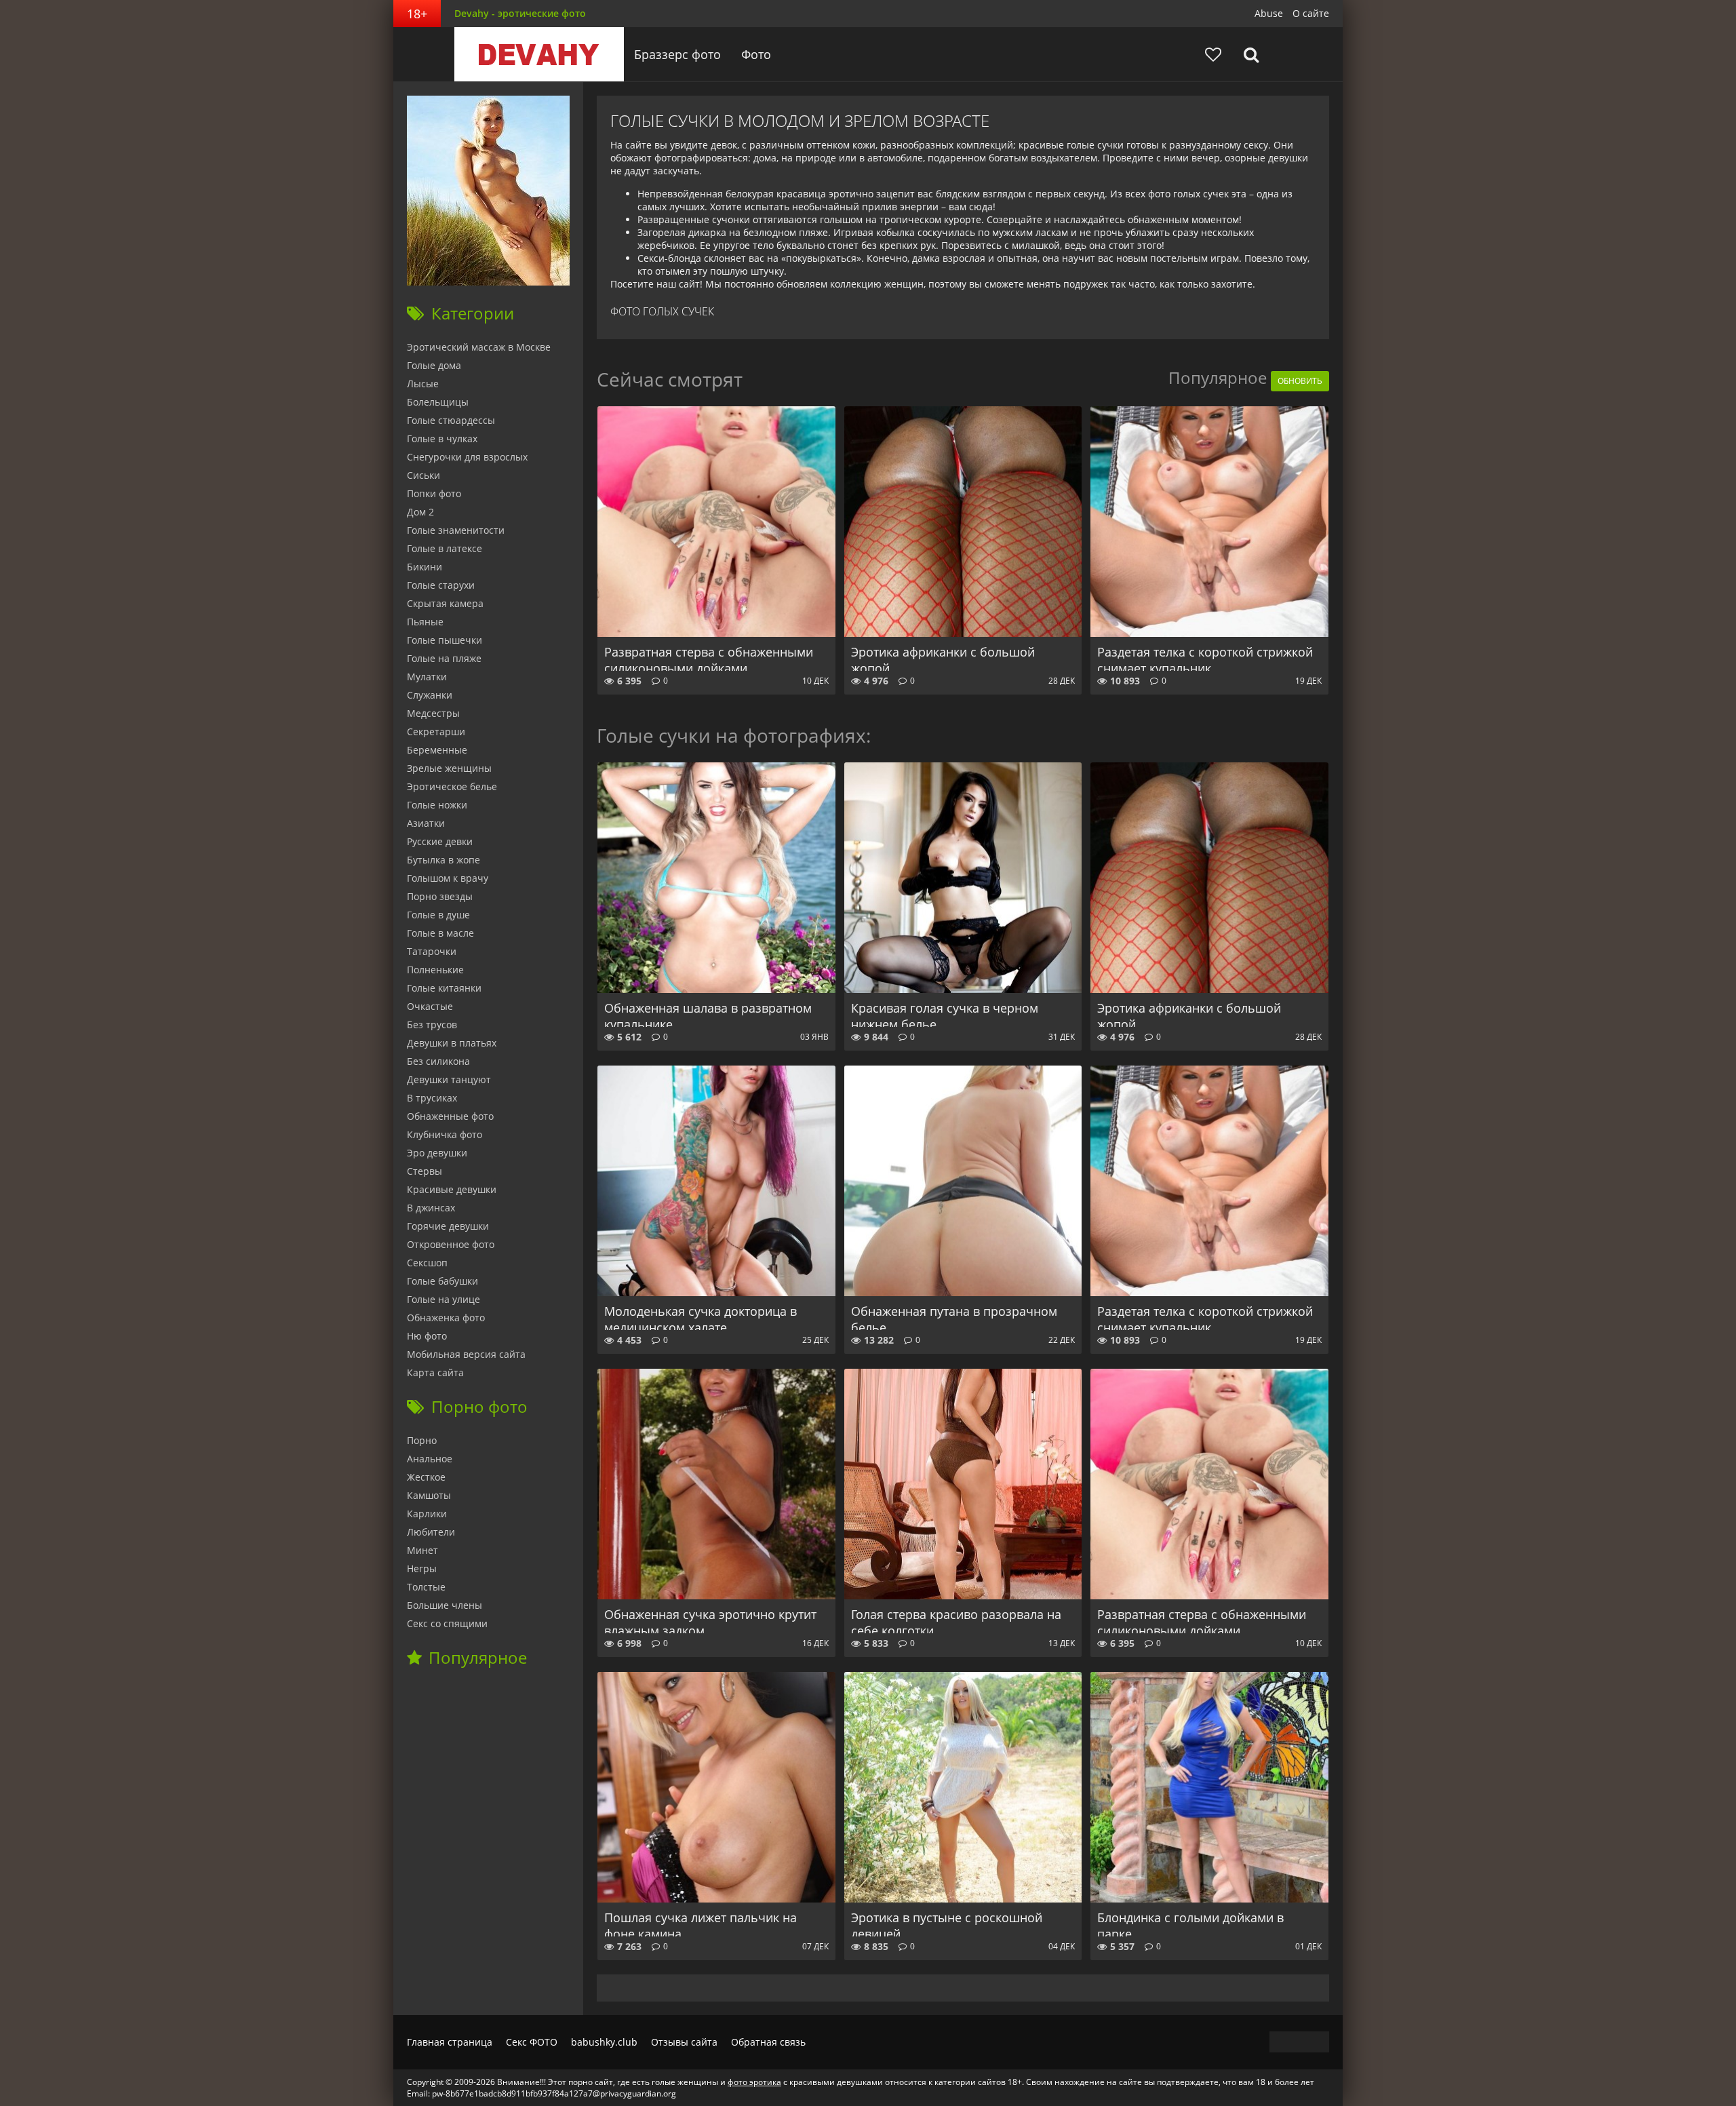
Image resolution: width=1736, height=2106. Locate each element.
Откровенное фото (451, 1244)
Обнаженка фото (446, 1318)
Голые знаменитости (456, 530)
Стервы (425, 1171)
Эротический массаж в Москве (479, 347)
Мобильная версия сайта (466, 1354)
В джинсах (431, 1208)
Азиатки (426, 823)
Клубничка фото (445, 1134)
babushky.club (604, 2042)
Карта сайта (435, 1372)
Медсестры (433, 713)
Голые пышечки (445, 640)
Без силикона (438, 1061)
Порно (422, 1440)
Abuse (1269, 13)
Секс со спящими (447, 1623)
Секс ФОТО (532, 2042)
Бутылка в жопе (443, 860)
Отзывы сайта (684, 2042)
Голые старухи (441, 585)
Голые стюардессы (451, 420)
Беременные (437, 750)
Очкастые (430, 1006)
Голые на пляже (444, 658)
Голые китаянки (444, 988)
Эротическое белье (452, 786)
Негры (422, 1568)
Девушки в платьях (452, 1043)
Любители (431, 1532)
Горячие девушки (448, 1226)
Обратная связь (768, 2042)
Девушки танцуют (449, 1079)
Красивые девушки (452, 1189)
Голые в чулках (442, 438)
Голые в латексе (445, 548)
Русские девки (440, 841)
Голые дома (434, 365)
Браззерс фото (677, 54)
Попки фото (434, 493)
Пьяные (425, 622)
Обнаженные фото (450, 1116)
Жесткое (426, 1477)
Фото (756, 54)
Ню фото (427, 1336)
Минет (422, 1550)
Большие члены (445, 1605)
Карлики (427, 1514)
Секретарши (436, 732)
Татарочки (432, 951)
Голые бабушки (442, 1281)
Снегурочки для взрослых (467, 457)
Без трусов (432, 1025)
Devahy (539, 54)
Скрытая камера (445, 603)
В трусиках (432, 1098)
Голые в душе (438, 915)
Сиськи (423, 475)
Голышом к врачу (448, 878)
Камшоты (429, 1495)
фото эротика (754, 2082)
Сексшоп (427, 1263)
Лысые (423, 384)
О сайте (1311, 13)
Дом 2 (420, 512)
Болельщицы (438, 402)
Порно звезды (440, 896)
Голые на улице (443, 1299)
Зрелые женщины (449, 768)
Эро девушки (437, 1153)
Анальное (430, 1459)
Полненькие (435, 970)
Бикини (425, 567)
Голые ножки (437, 805)
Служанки (430, 695)
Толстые (426, 1587)
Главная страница (450, 2042)
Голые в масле (440, 933)
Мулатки (427, 677)
